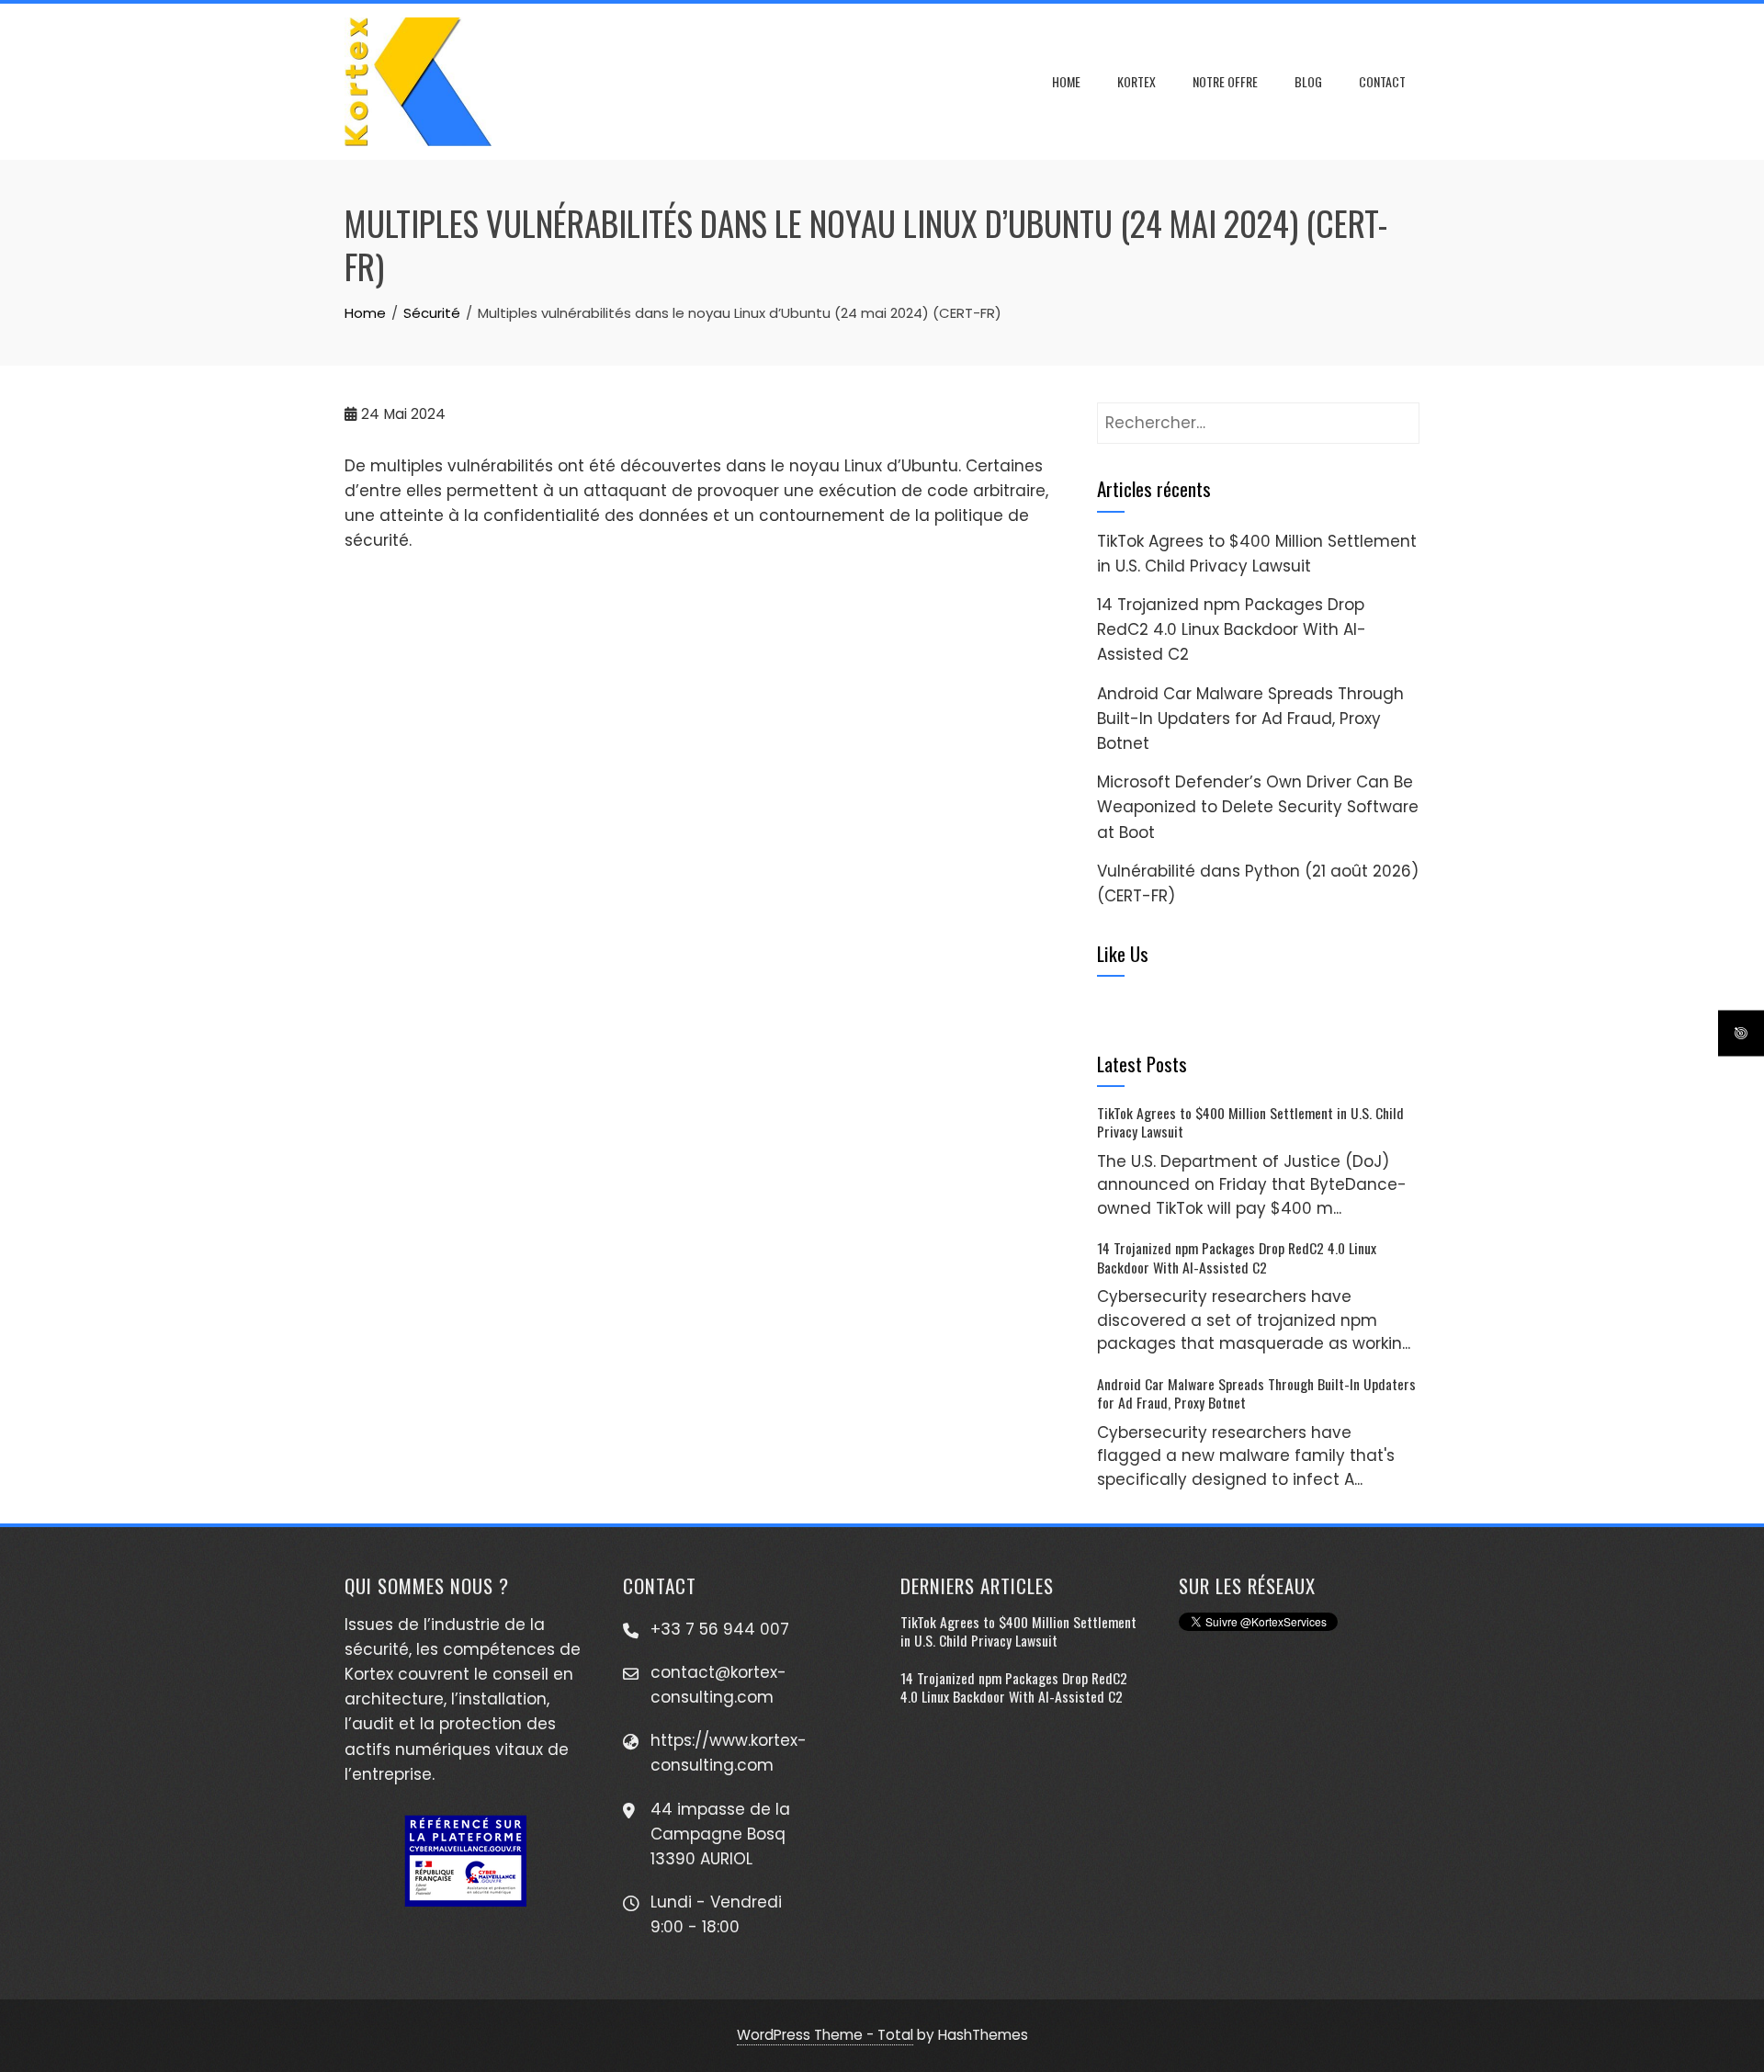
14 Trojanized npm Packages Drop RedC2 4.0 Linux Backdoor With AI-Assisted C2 (1232, 629)
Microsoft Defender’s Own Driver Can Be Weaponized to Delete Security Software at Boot (1258, 807)
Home (1066, 81)
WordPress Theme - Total (825, 2035)
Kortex (1136, 81)
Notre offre (1225, 81)
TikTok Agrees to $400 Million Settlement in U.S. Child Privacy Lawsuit (1250, 1122)
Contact (1382, 81)
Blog (1308, 81)
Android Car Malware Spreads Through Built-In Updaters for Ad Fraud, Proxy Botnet (1250, 719)
